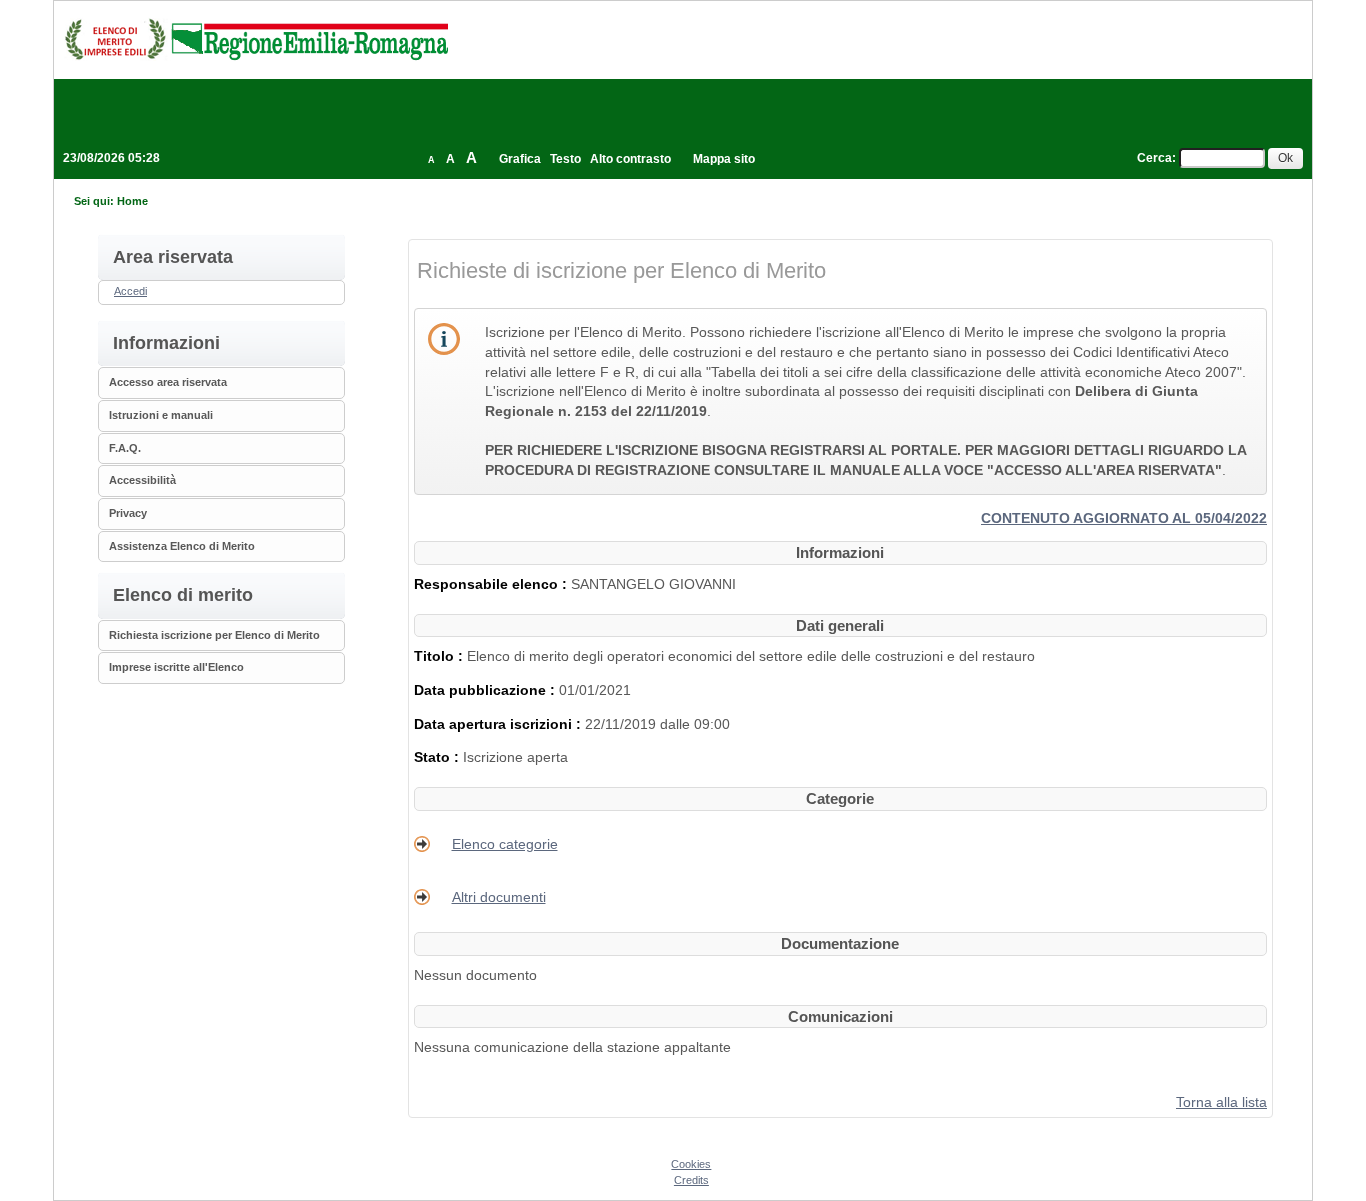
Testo (565, 159)
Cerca (1154, 158)
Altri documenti (499, 897)
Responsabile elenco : (492, 584)
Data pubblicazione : (486, 690)
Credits (691, 1180)
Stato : (438, 757)
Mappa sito (724, 159)
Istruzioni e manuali (161, 415)
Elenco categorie (505, 844)
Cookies (691, 1164)
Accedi (130, 291)
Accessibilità (142, 480)
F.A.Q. (125, 448)
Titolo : (440, 656)
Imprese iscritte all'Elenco (176, 667)
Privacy (128, 513)
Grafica (520, 159)
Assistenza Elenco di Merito (182, 546)
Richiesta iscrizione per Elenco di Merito (214, 635)
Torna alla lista (1221, 1102)
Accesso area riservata (168, 382)
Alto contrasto (630, 159)
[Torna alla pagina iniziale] (256, 39)
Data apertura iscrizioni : (499, 724)
